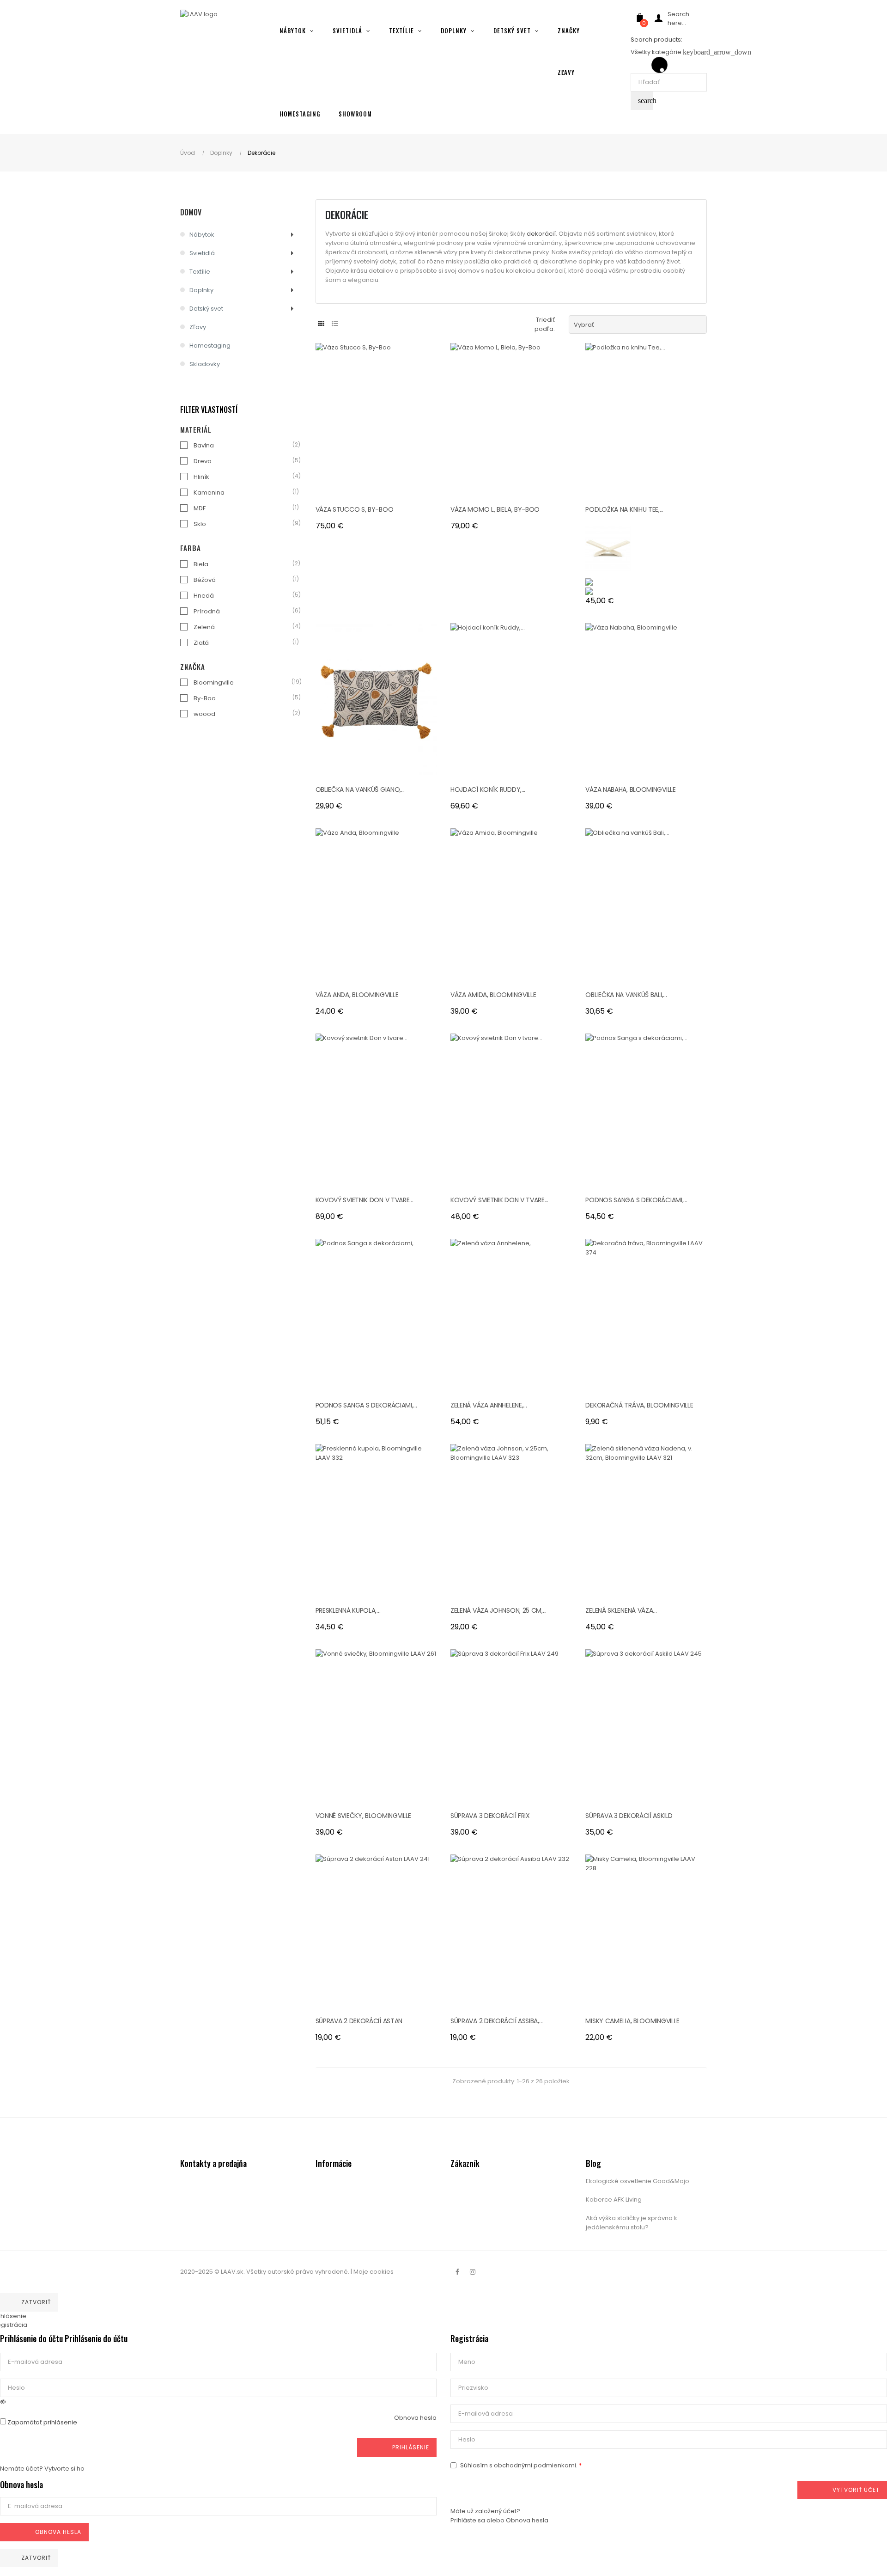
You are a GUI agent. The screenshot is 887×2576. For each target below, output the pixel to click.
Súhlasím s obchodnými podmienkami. (519, 2465)
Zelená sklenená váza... (621, 1610)
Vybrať (638, 324)
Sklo (200, 524)
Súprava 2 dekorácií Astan (359, 2021)
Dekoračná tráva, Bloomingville (639, 1405)
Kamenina (209, 493)
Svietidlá (202, 253)
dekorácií (541, 234)
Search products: (656, 40)
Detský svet (206, 309)
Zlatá (201, 643)
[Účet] (658, 20)
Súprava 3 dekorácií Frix (490, 1816)
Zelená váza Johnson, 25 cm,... (498, 1610)
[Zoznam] (335, 324)
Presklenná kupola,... (348, 1610)
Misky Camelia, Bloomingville (632, 2021)
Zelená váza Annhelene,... (489, 1405)
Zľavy (198, 327)
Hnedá (204, 596)
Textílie (200, 272)
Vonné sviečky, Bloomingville (364, 1816)
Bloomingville (214, 682)
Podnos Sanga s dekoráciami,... (636, 1200)
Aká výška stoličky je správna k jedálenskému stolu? (632, 2223)
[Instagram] (473, 2272)
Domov (191, 212)
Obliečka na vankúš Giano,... (360, 789)
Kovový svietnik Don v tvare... (365, 1200)
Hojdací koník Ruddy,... (488, 789)
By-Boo (205, 698)
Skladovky (205, 364)
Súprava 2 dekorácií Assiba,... (497, 2021)
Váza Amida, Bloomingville (493, 995)
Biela (201, 564)
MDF (200, 508)
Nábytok (202, 235)
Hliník (201, 477)
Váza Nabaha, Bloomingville (630, 789)
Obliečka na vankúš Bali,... (626, 995)
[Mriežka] (321, 324)
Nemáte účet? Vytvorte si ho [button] (42, 2469)
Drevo (203, 461)
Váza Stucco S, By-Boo (355, 509)
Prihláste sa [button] (468, 2520)
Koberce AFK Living (614, 2200)
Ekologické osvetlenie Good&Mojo (638, 2181)
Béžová (205, 580)
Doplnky (201, 290)
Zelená (204, 627)
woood (204, 714)
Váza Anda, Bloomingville (357, 995)
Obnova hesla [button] (415, 2418)
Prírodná (207, 611)
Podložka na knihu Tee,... (624, 509)
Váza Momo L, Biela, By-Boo (495, 509)
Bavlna (204, 445)
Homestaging (210, 346)
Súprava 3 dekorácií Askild (629, 1816)
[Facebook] (457, 2272)
